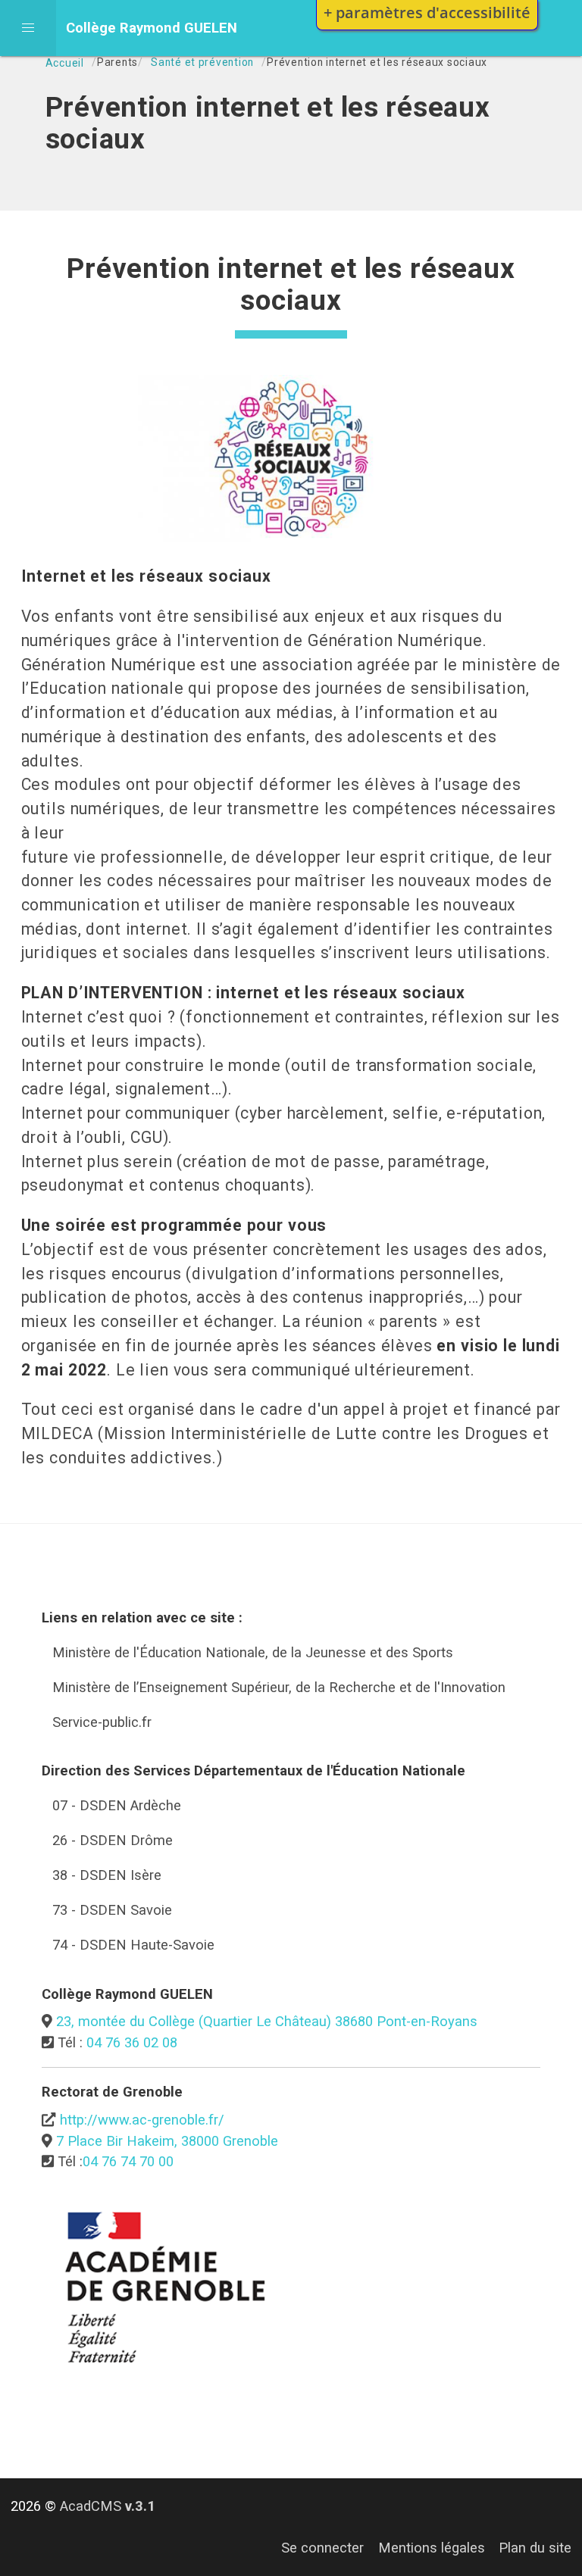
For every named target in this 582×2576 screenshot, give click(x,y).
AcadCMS (108, 2506)
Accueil (65, 63)
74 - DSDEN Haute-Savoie (133, 1945)
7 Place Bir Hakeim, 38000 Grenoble (167, 2141)
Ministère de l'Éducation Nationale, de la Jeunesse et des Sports (253, 1652)
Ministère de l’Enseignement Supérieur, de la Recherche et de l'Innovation (279, 1687)
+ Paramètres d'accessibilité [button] (427, 12)
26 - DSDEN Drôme (113, 1840)
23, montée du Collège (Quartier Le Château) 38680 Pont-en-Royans (267, 2021)
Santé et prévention (202, 62)
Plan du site (535, 2548)
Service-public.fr (102, 1722)
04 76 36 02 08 (132, 2042)
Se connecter (322, 2548)
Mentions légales (432, 2548)
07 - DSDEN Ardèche (117, 1805)
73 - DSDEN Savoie (112, 1910)
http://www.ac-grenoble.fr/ (142, 2120)
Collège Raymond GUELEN (152, 28)
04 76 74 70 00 (128, 2161)
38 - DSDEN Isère (107, 1875)
